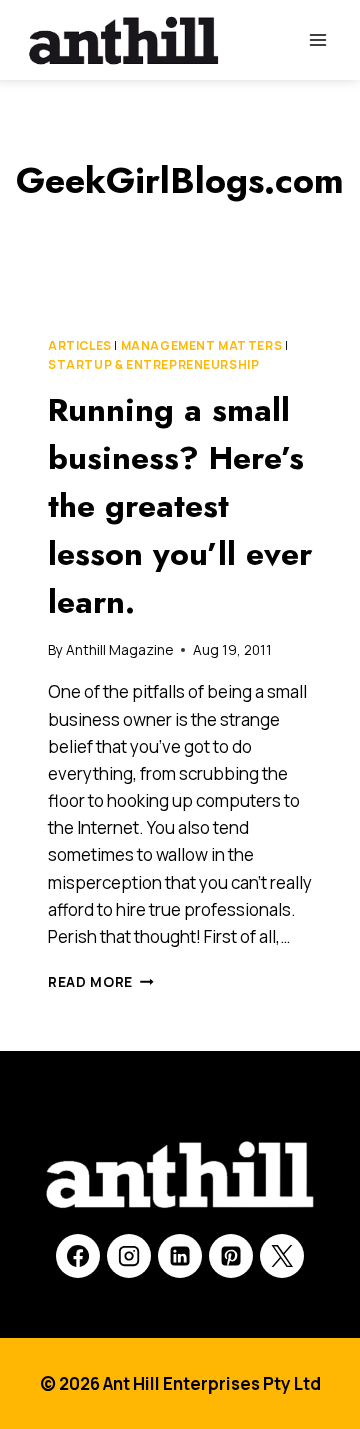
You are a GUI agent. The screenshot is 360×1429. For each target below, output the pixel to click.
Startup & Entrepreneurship (153, 364)
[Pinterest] (231, 1256)
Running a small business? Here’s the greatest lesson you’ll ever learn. (180, 506)
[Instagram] (129, 1256)
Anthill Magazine (119, 650)
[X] (282, 1256)
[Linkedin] (180, 1256)
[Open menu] (317, 39)
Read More (101, 982)
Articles (80, 345)
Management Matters (202, 345)
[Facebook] (78, 1256)
